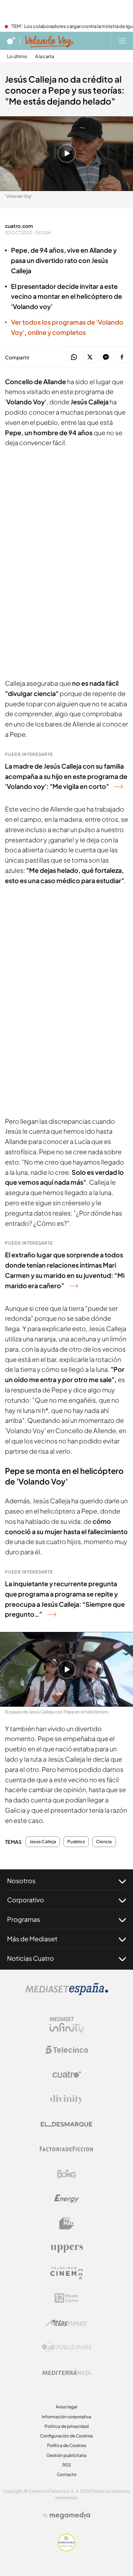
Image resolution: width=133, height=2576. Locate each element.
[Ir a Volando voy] (49, 41)
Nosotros (21, 1881)
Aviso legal (66, 2407)
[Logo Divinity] (67, 2099)
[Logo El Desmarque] (66, 2124)
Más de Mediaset (32, 1939)
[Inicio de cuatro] (11, 41)
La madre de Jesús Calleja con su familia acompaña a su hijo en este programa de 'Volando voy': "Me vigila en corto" (66, 776)
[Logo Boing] (67, 2174)
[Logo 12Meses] (66, 2298)
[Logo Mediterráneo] (67, 2372)
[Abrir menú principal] (122, 41)
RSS (67, 2465)
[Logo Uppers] (67, 2248)
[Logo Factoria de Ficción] (67, 2149)
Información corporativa (66, 2417)
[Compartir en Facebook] (122, 357)
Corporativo (26, 1900)
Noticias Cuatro (31, 1958)
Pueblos (76, 1842)
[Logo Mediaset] (67, 1993)
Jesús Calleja (43, 1842)
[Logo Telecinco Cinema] (67, 2273)
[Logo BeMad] (67, 2223)
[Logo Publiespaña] (67, 2347)
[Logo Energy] (67, 2199)
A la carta (45, 57)
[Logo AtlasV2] (66, 2323)
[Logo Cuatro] (67, 2075)
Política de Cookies (67, 2445)
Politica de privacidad (67, 2426)
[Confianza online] (66, 2549)
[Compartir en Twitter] (90, 357)
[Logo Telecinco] (67, 2050)
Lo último (17, 57)
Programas (24, 1919)
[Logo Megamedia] (70, 2515)
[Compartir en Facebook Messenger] (106, 357)
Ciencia (104, 1842)
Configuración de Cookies (66, 2436)
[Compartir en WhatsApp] (74, 357)
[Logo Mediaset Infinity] (67, 2025)
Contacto (67, 2474)
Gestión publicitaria (66, 2455)
